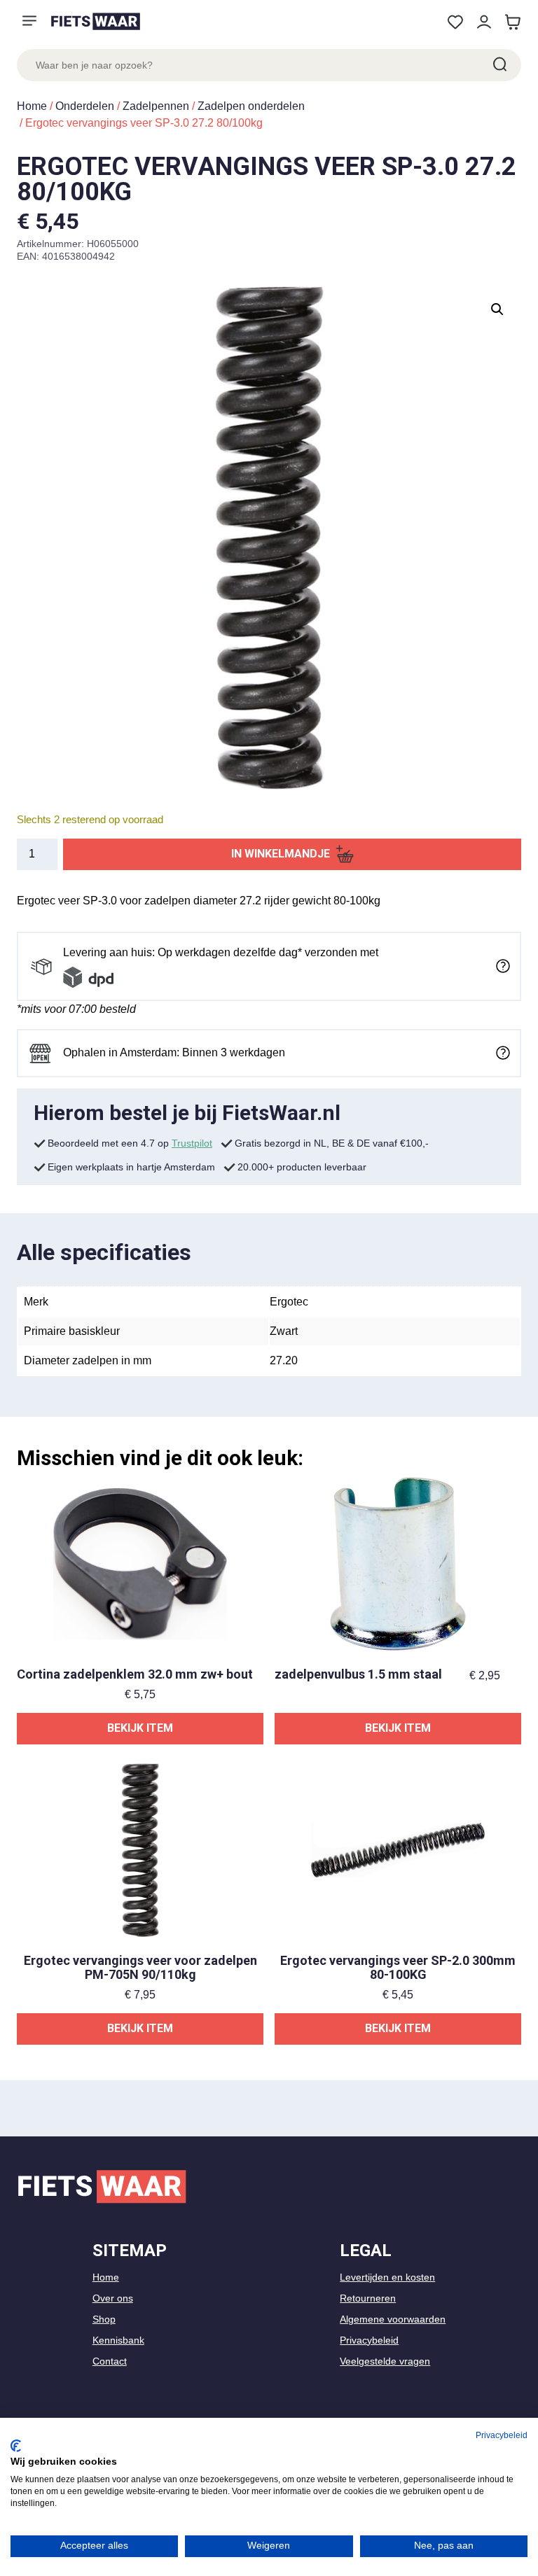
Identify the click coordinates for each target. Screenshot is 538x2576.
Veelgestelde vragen (385, 2361)
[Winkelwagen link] (512, 22)
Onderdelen (85, 106)
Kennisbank (118, 2340)
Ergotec (289, 1302)
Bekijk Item (140, 1728)
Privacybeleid (369, 2340)
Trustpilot (192, 1143)
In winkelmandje (281, 854)
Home (32, 106)
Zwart (284, 1331)
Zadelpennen (156, 106)
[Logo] (95, 21)
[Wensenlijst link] (455, 22)
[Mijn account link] (484, 22)
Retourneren (368, 2298)
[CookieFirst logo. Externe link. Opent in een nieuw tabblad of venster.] (16, 2446)
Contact (110, 2361)
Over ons (113, 2298)
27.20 (284, 1360)
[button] (497, 309)
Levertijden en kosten (387, 2277)
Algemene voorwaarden (393, 2319)
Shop (104, 2319)
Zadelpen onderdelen (251, 106)
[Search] (499, 65)
